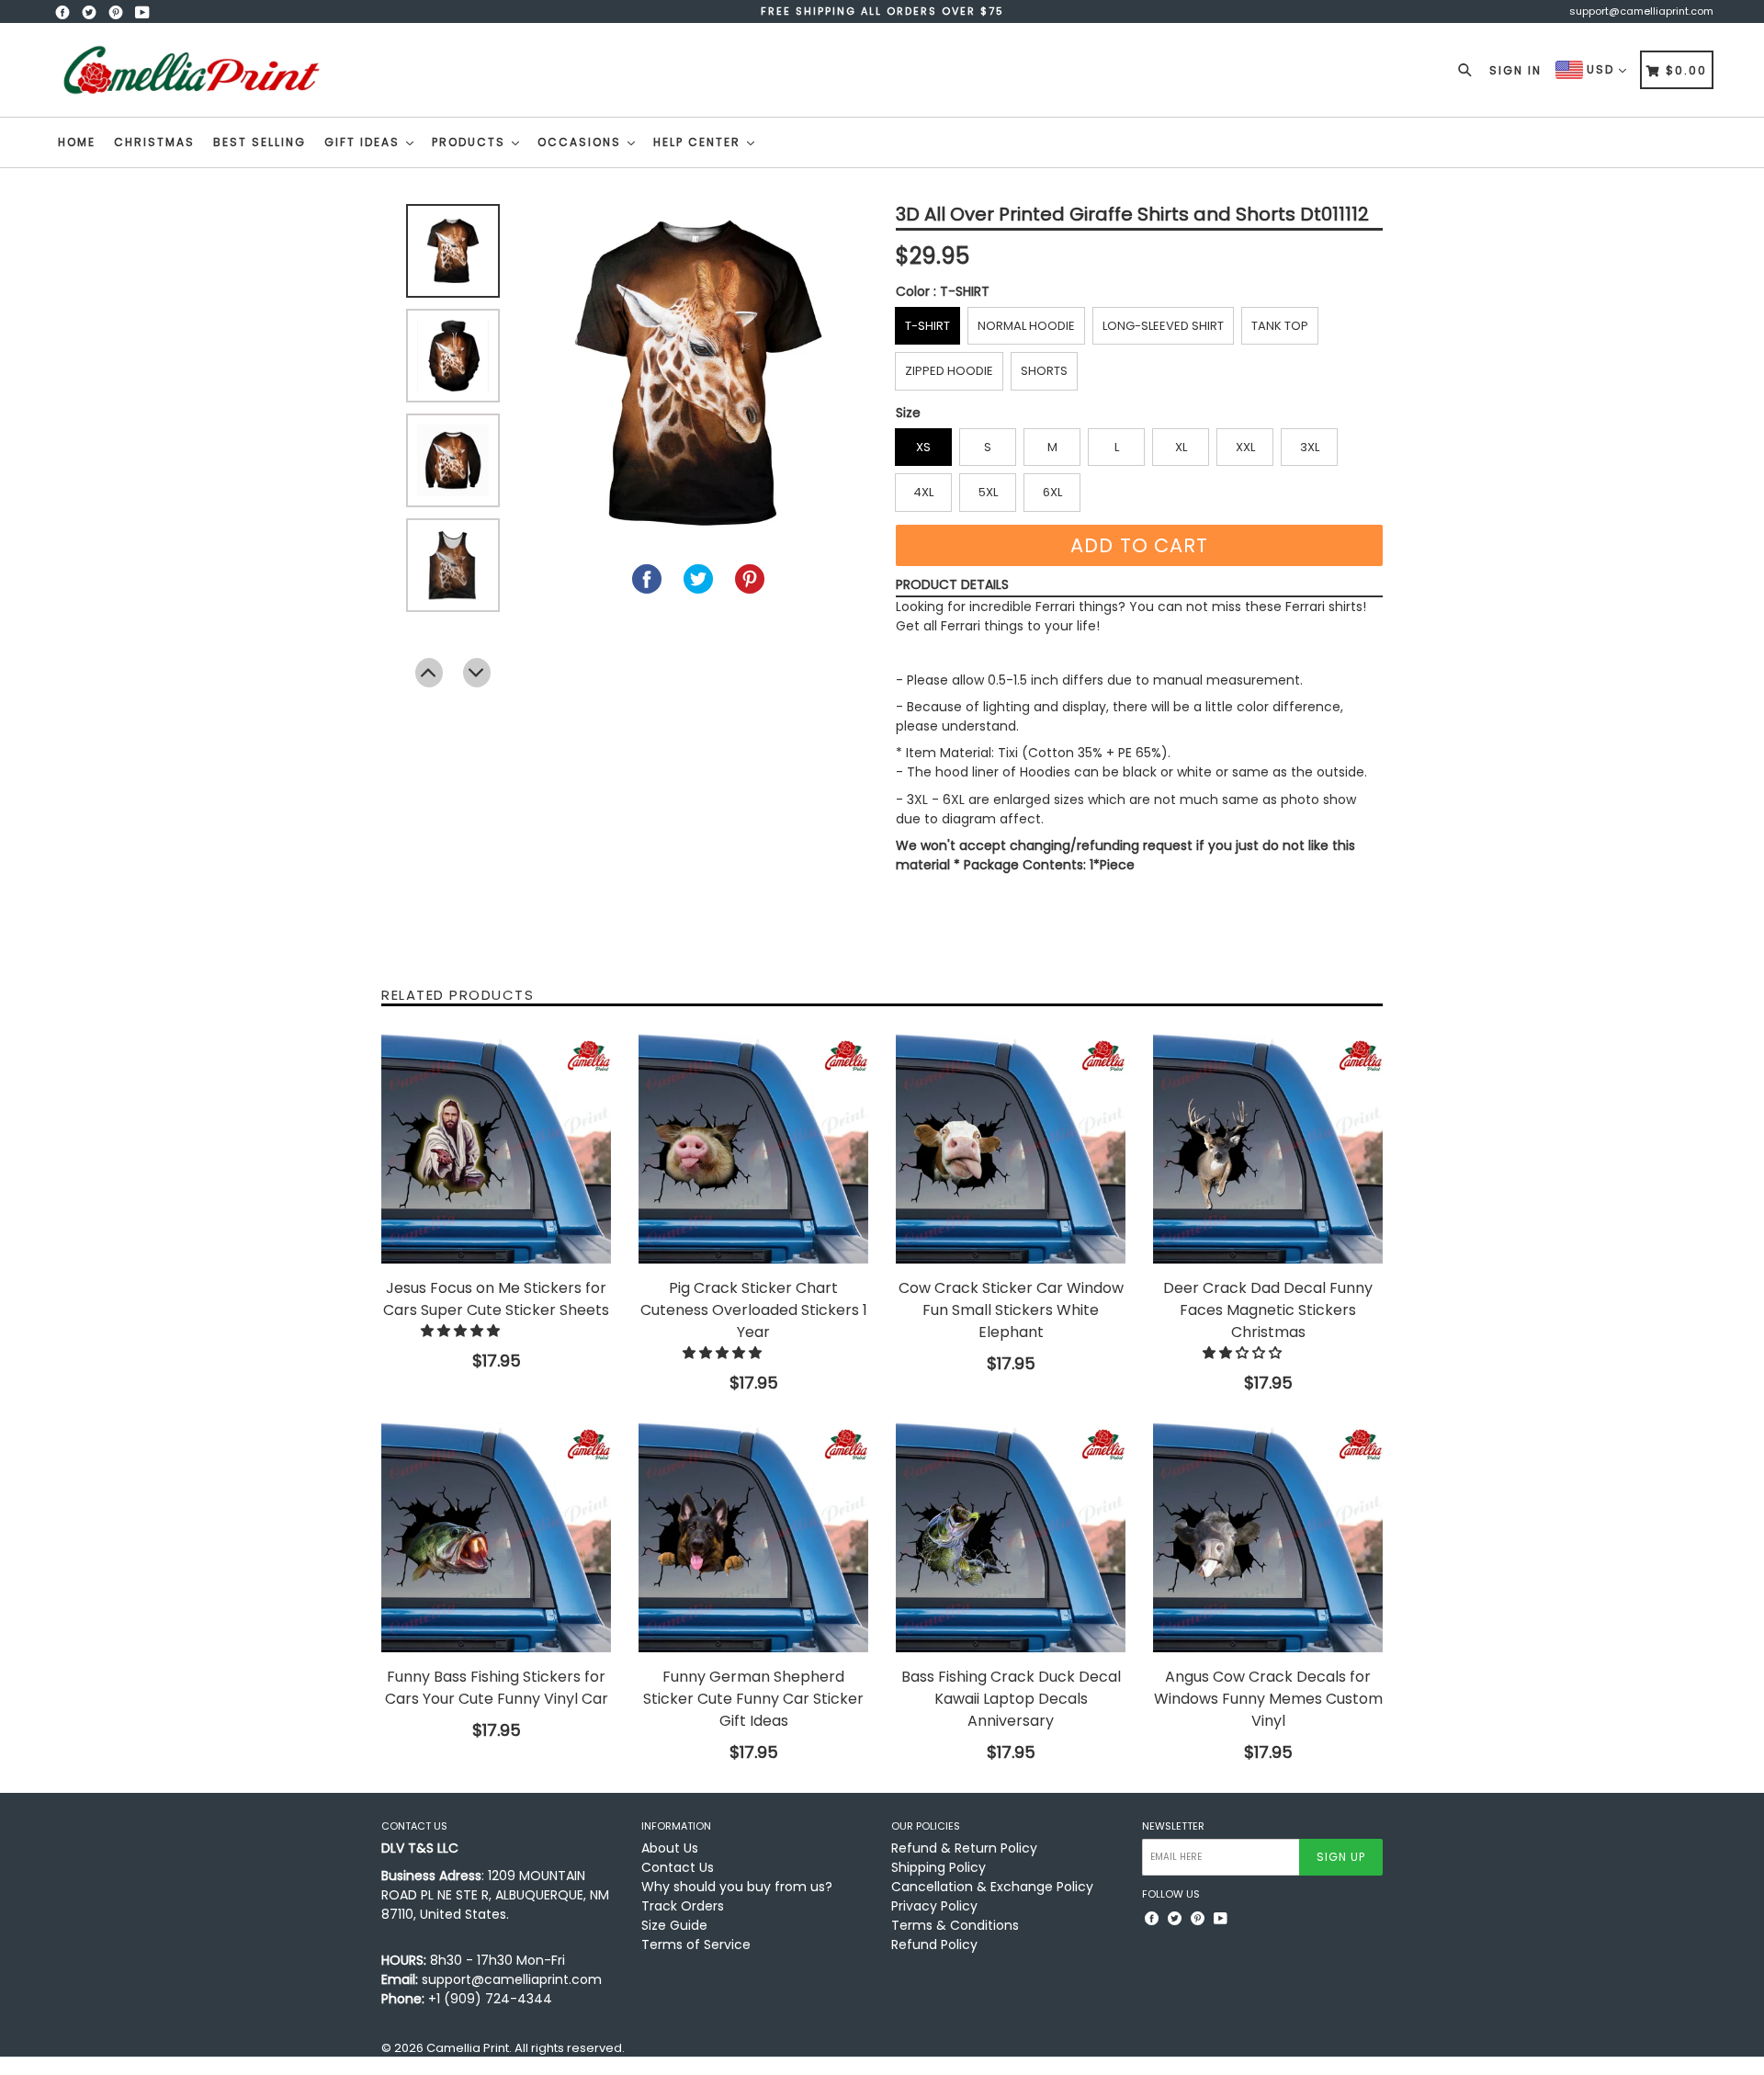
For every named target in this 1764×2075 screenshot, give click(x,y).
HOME (77, 142)
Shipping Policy (939, 1867)
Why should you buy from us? (737, 1887)
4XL (923, 492)
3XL (1310, 447)
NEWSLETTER (1173, 1826)
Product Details (952, 584)
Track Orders (683, 1906)
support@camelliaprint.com (1641, 11)
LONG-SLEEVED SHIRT (1163, 326)
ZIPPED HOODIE (949, 371)
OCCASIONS (582, 142)
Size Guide (674, 1925)
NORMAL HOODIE (1026, 326)
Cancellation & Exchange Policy (992, 1887)
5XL (988, 492)
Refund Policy (934, 1945)
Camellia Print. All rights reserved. (526, 2048)
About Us (670, 1848)
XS (923, 447)
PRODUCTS (471, 142)
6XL (1052, 492)
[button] (462, 1331)
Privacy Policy (934, 1906)
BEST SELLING (260, 142)
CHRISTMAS (154, 142)
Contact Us (678, 1867)
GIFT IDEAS (364, 142)
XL (1181, 447)
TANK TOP (1280, 326)
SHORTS (1044, 371)
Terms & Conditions (955, 1925)
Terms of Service (696, 1945)
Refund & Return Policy (964, 1848)
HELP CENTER (699, 142)
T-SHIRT (927, 326)
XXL (1245, 447)
